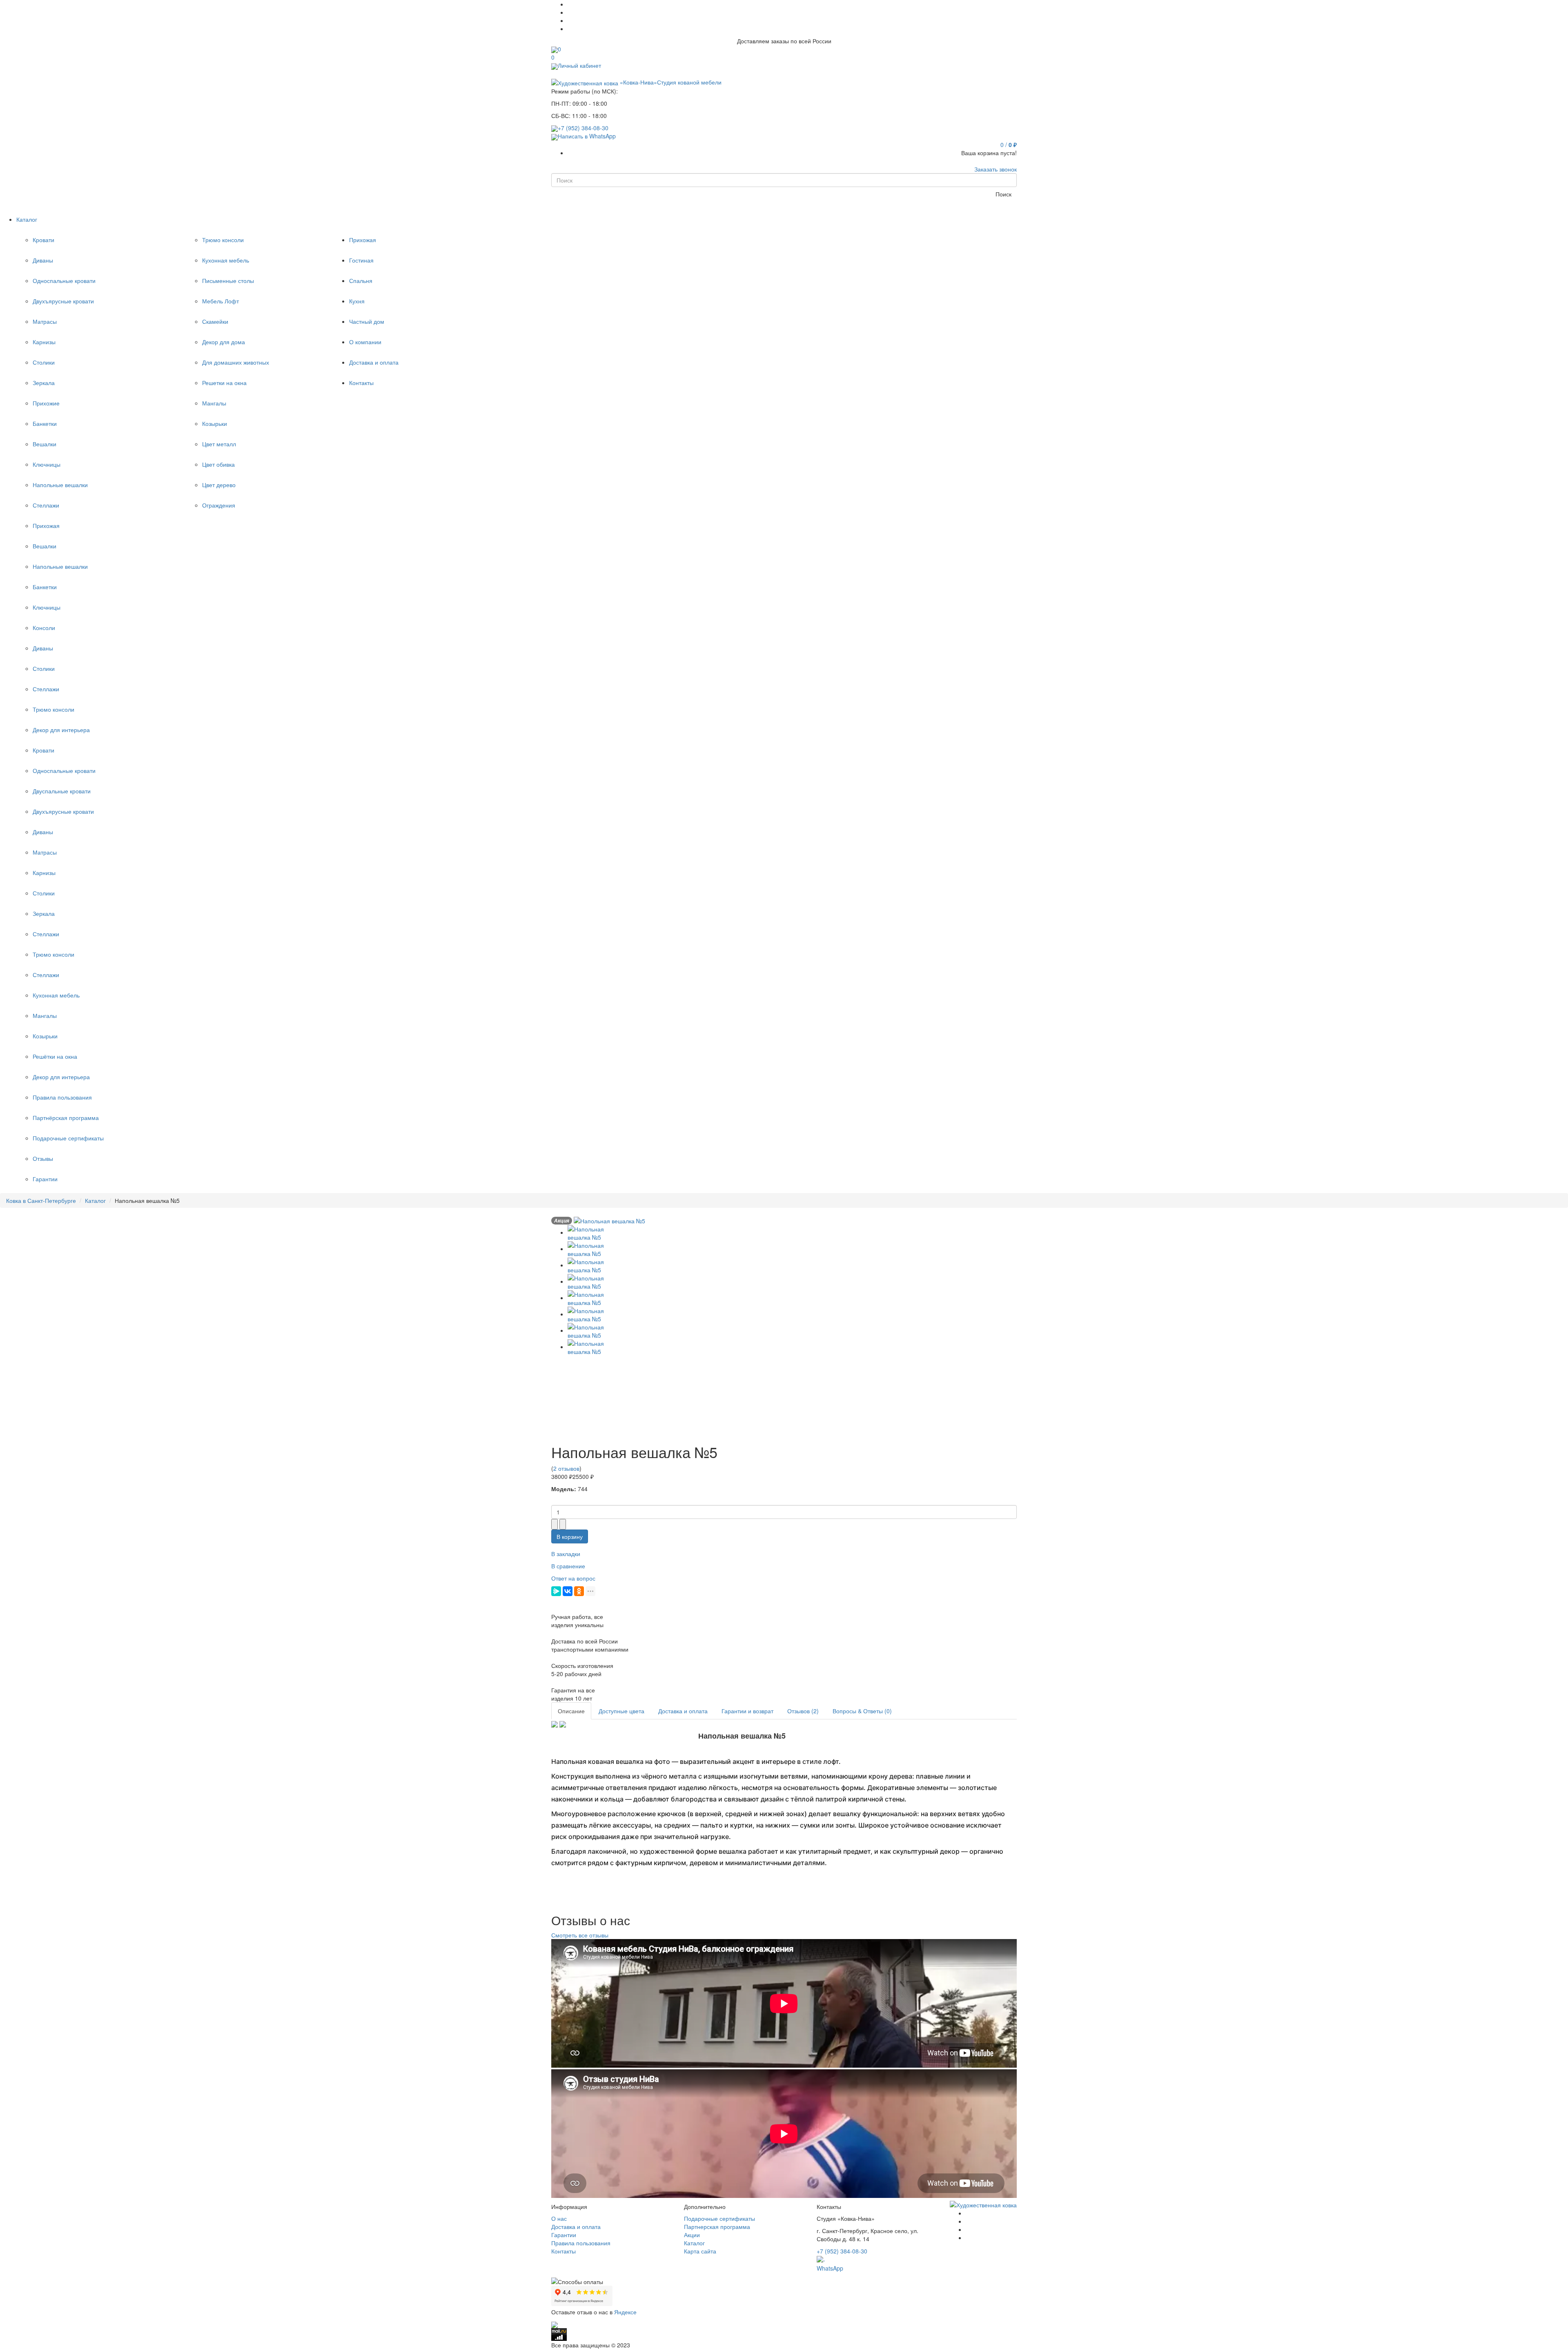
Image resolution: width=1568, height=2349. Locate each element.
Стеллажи (46, 505)
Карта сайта (700, 2251)
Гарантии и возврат (747, 1711)
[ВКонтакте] (568, 1591)
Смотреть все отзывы (580, 1935)
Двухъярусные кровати (63, 301)
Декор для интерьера (61, 730)
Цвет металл (219, 444)
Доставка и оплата (683, 1711)
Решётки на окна (55, 1056)
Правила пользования (62, 1097)
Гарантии (45, 1179)
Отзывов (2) (803, 1711)
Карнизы (44, 342)
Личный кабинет (579, 65)
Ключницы (47, 464)
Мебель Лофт (220, 301)
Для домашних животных (236, 362)
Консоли (44, 628)
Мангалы (214, 403)
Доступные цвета (621, 1711)
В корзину (570, 1536)
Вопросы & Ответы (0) (862, 1711)
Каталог (694, 2243)
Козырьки (215, 423)
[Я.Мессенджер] (556, 1591)
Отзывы (43, 1158)
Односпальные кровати (64, 281)
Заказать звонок (996, 169)
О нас (559, 2218)
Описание (571, 1711)
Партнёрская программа (66, 1118)
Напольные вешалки (60, 485)
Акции (692, 2235)
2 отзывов (566, 1468)
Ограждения (219, 505)
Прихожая (46, 525)
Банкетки (45, 423)
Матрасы (45, 321)
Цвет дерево (219, 485)
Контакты (563, 2251)
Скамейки (215, 321)
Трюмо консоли (223, 240)
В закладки (566, 1554)
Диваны (43, 260)
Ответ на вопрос (573, 1578)
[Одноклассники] (579, 1591)
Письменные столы (228, 281)
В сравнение (568, 1566)
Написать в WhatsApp (587, 136)
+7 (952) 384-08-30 (583, 128)
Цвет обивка (218, 464)
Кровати (43, 240)
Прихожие (46, 403)
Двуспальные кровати (62, 791)
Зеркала (44, 383)
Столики (44, 362)
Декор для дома (224, 342)
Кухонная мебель (226, 260)
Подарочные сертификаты (68, 1138)
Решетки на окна (224, 383)
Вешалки (45, 444)
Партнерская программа (717, 2227)
